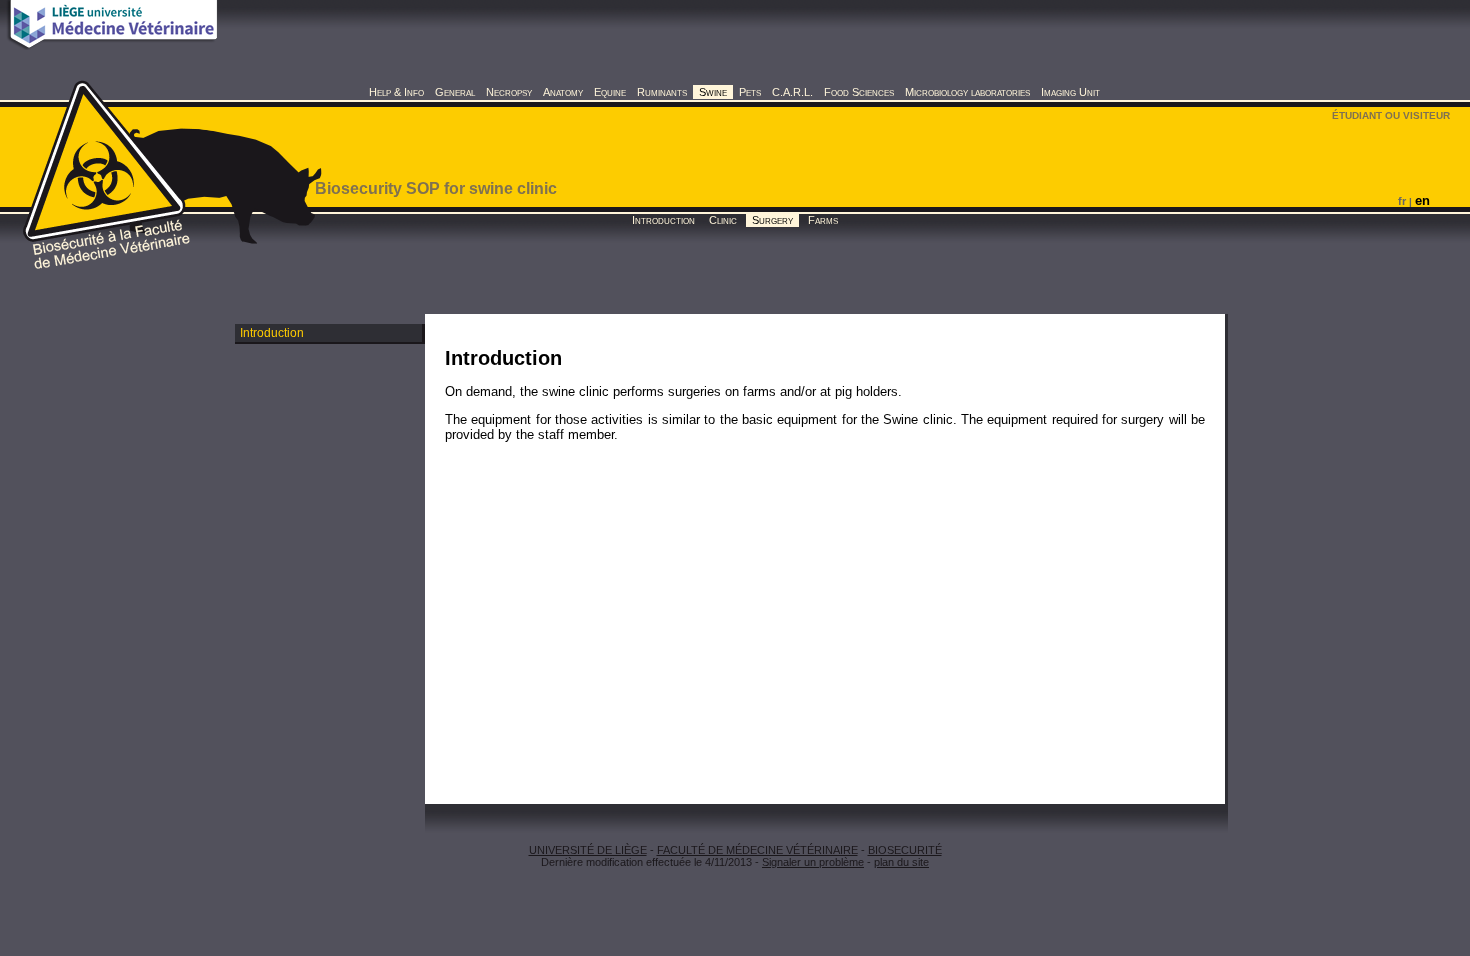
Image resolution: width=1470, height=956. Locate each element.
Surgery (772, 220)
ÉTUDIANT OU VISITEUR (1391, 115)
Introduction (663, 220)
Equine (610, 92)
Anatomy (563, 92)
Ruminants (662, 92)
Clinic (723, 220)
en (1422, 200)
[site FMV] (113, 44)
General (455, 92)
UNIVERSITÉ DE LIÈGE (588, 850)
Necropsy (509, 92)
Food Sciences (859, 92)
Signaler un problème (813, 862)
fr (1402, 201)
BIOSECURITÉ (905, 850)
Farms (823, 220)
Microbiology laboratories (967, 92)
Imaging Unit (1070, 92)
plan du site (901, 862)
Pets (750, 92)
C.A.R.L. (792, 92)
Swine (713, 92)
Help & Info (396, 92)
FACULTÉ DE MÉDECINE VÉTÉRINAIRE (757, 850)
